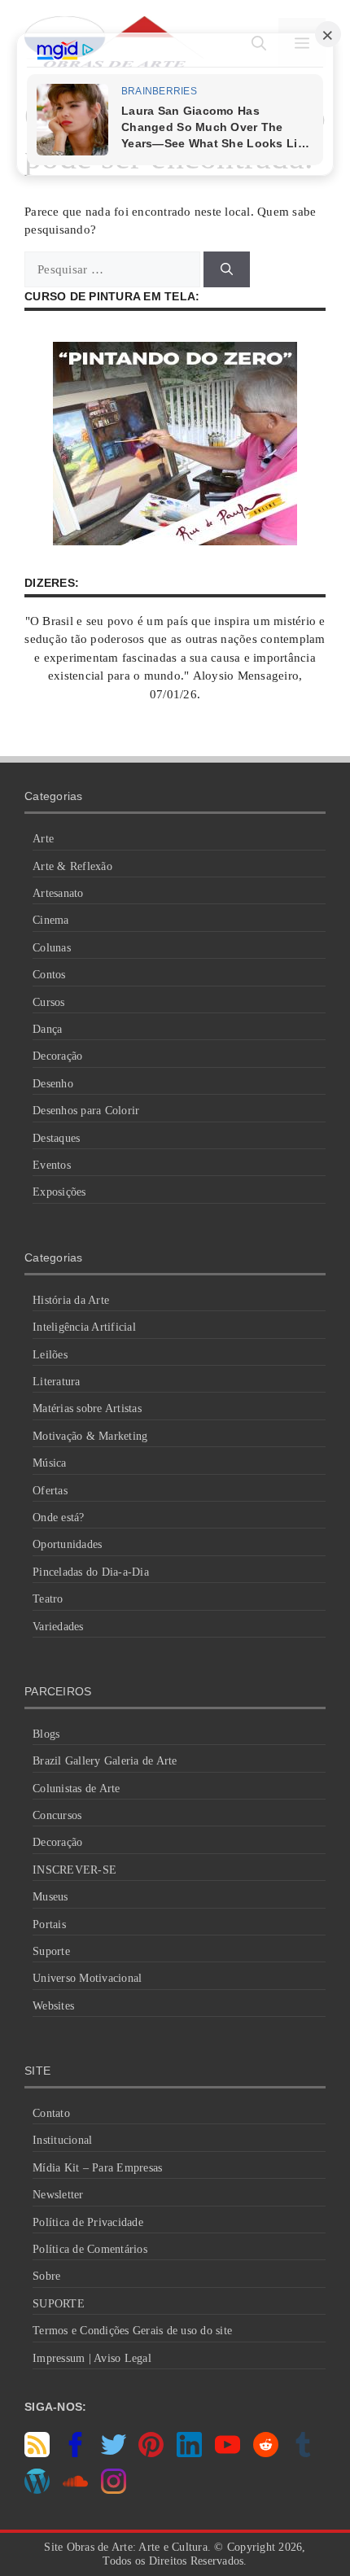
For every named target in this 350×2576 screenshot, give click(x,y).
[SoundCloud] (75, 2490)
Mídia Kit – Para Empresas (97, 2168)
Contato (51, 2113)
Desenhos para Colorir (86, 1111)
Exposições (59, 1192)
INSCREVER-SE (74, 1870)
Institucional (62, 2140)
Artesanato (58, 893)
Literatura (57, 1382)
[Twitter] (114, 2453)
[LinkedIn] (189, 2453)
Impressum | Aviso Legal (92, 2358)
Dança (47, 1029)
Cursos (49, 1002)
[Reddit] (266, 2453)
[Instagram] (114, 2490)
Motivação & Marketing (90, 1436)
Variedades (58, 1627)
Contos (49, 975)
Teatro (48, 1599)
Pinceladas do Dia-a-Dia (91, 1572)
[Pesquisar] (227, 270)
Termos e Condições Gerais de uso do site (132, 2331)
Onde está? (59, 1518)
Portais (49, 1924)
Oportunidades (67, 1544)
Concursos (57, 1815)
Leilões (50, 1355)
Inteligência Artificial (84, 1327)
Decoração (57, 1056)
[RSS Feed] (37, 2453)
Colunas (52, 948)
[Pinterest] (151, 2453)
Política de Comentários (90, 2249)
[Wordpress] (37, 2490)
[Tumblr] (303, 2453)
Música (50, 1463)
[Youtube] (227, 2453)
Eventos (52, 1165)
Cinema (51, 920)
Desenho (53, 1084)
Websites (53, 2006)
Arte (43, 839)
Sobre (46, 2276)
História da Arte (71, 1300)
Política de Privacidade (88, 2222)
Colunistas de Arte (77, 1789)
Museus (50, 1897)
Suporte (51, 1951)
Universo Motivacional (87, 1978)
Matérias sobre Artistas (87, 1408)
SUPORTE (59, 2304)
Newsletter (58, 2195)
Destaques (56, 1138)
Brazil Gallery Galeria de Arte (105, 1761)
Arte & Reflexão (72, 866)
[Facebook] (75, 2453)
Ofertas (50, 1491)
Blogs (46, 1734)
